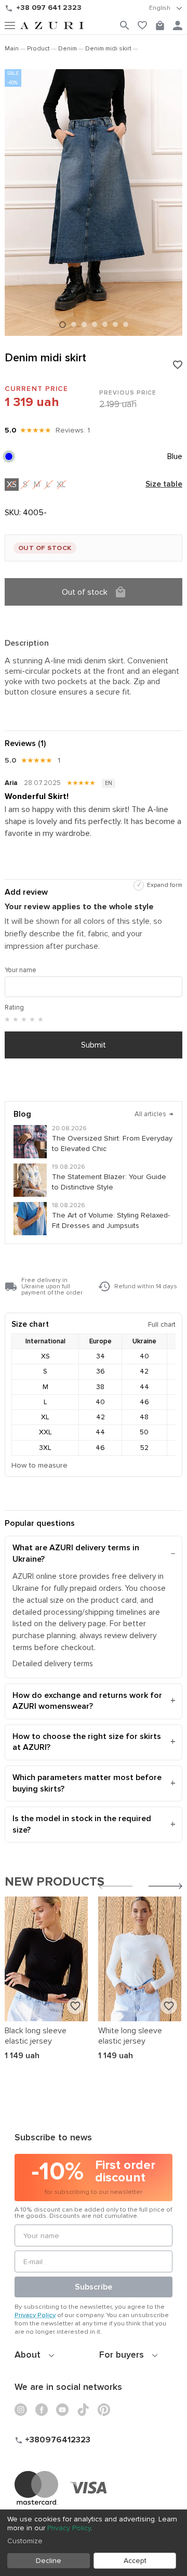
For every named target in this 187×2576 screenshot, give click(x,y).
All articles (154, 1114)
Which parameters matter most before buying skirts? (87, 1783)
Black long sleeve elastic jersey (36, 2036)
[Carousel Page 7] (126, 324)
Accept (135, 2561)
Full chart (162, 1324)
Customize (25, 2541)
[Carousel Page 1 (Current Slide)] (63, 325)
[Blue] (9, 456)
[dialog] (94, 2543)
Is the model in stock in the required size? (82, 1824)
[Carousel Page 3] (84, 324)
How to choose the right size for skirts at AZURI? (87, 1742)
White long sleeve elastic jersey (130, 2036)
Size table (164, 485)
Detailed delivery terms (53, 1664)
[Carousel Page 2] (74, 324)
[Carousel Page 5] (105, 324)
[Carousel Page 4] (95, 324)
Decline (49, 2561)
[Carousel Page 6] (115, 324)
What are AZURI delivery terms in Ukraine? (76, 1553)
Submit (94, 1045)
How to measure (39, 1465)
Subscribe (94, 2287)
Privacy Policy (35, 2315)
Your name (21, 970)
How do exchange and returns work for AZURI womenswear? (87, 1701)
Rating (14, 1008)
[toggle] (166, 8)
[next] (165, 1887)
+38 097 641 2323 (49, 8)
